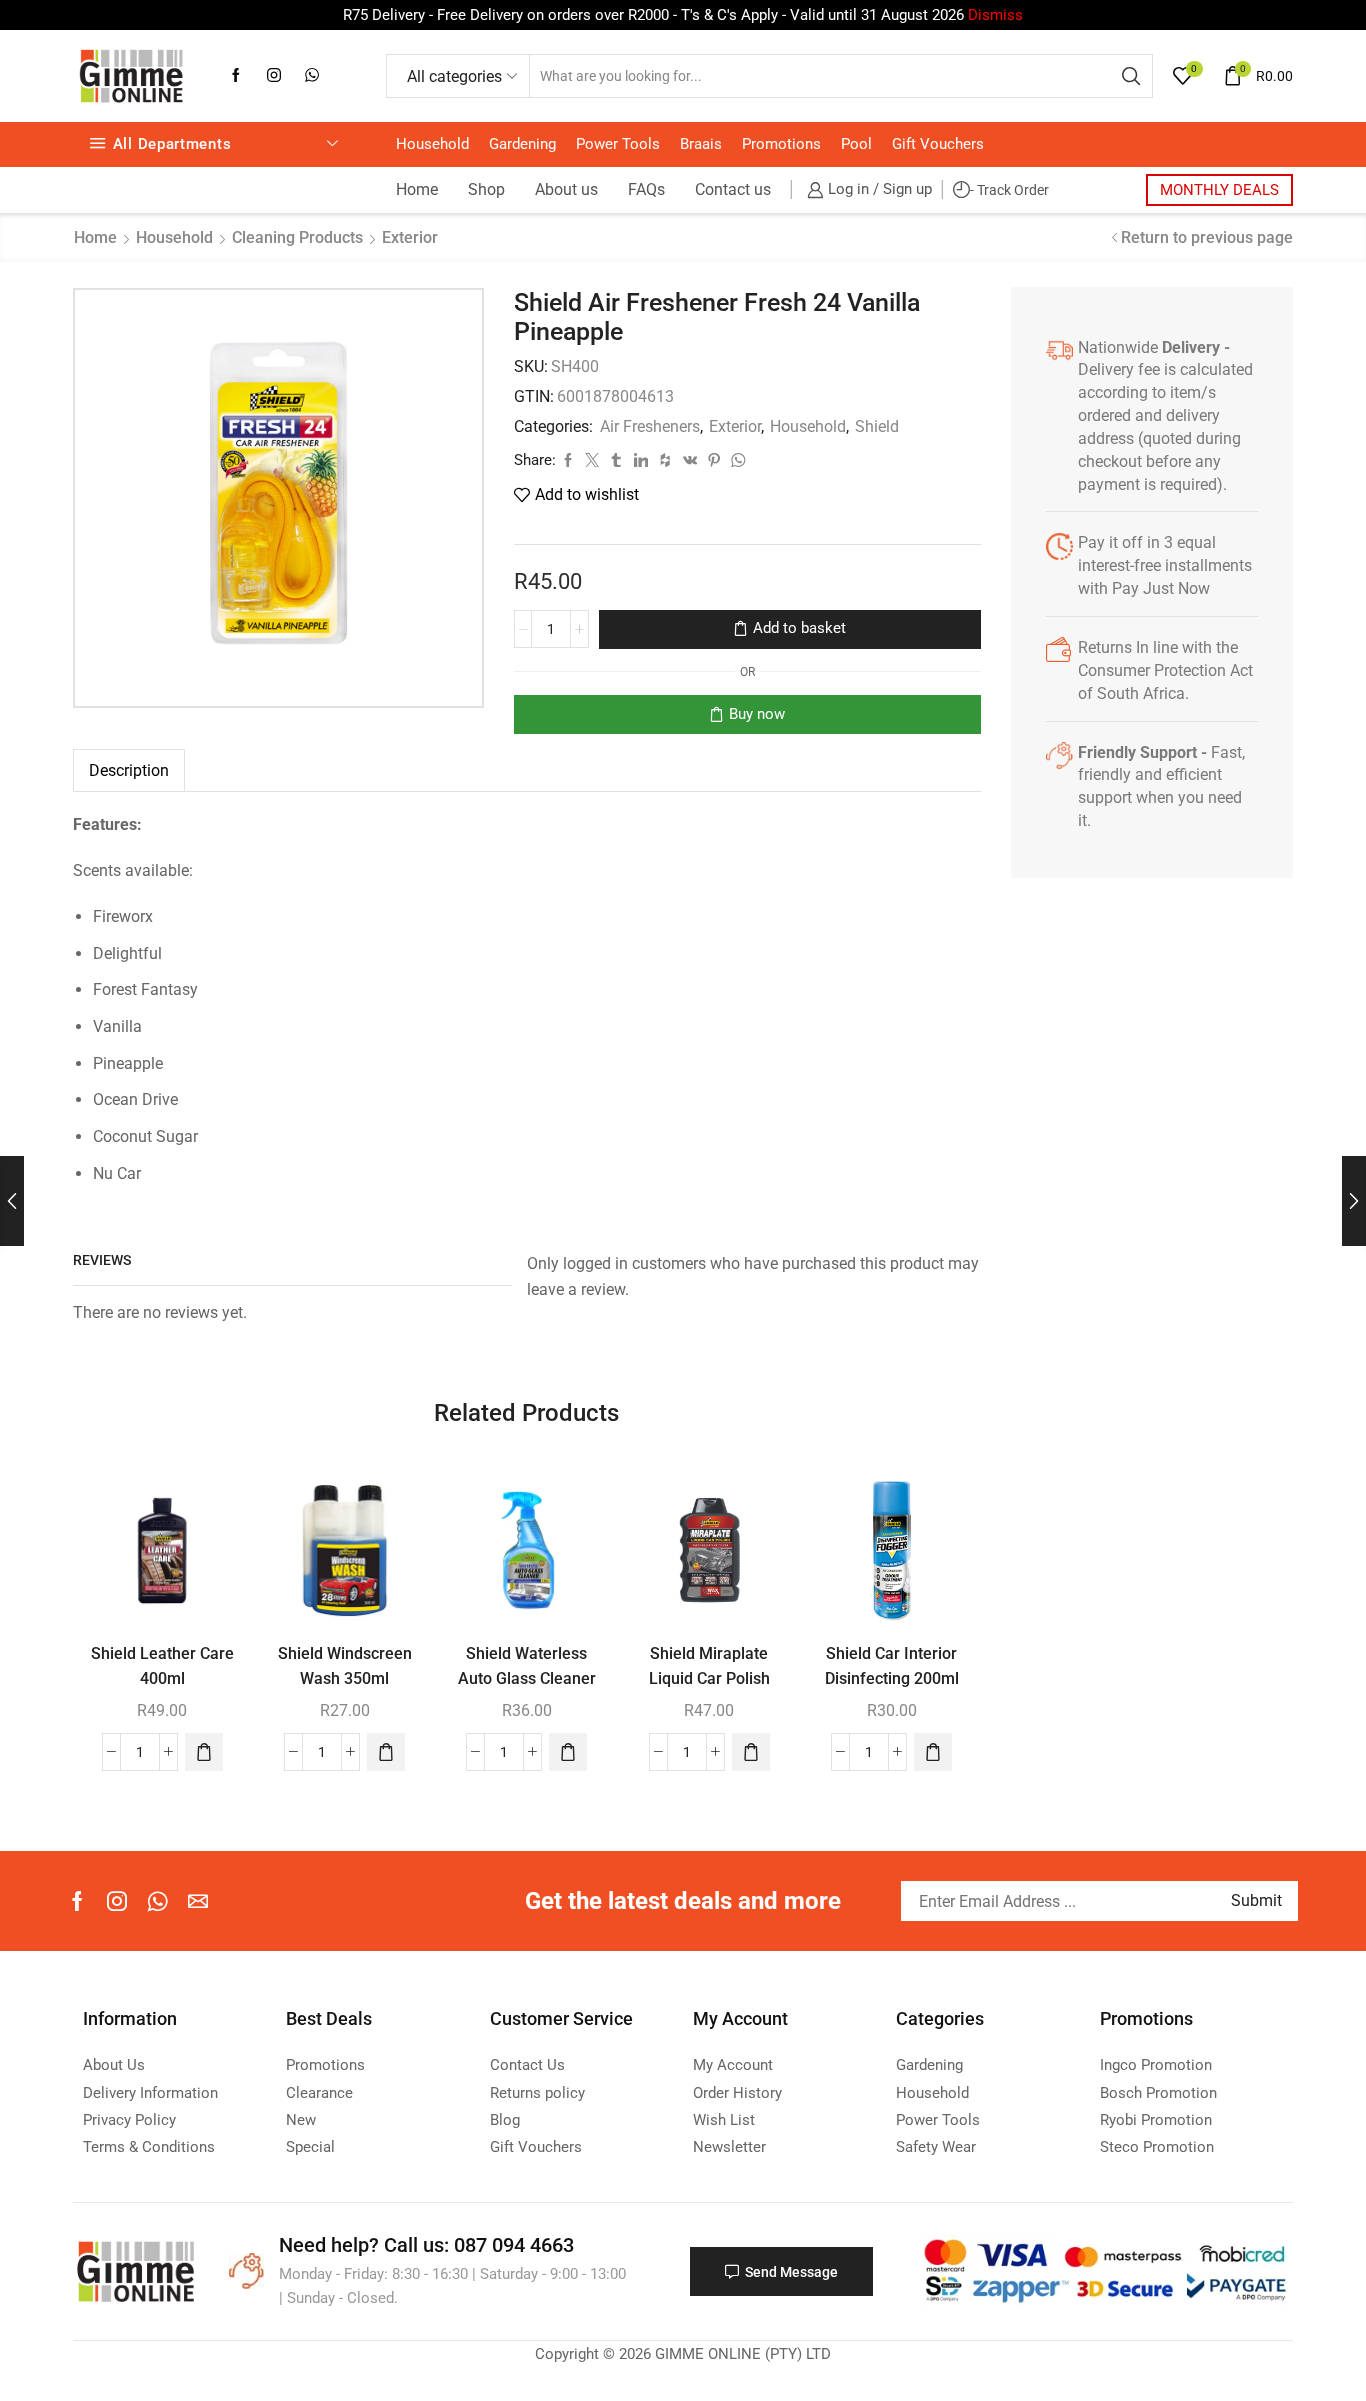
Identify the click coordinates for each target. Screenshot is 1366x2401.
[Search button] (1131, 76)
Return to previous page (1207, 237)
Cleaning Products (297, 237)
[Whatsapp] (312, 76)
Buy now (757, 714)
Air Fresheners (650, 426)
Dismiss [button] (995, 15)
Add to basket (799, 628)
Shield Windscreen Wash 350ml (345, 1666)
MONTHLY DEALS (1219, 190)
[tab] (129, 770)
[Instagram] (274, 76)
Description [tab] (129, 770)
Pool (856, 144)
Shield (877, 426)
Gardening (522, 144)
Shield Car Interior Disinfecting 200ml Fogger (892, 1679)
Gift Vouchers (938, 144)
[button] (204, 1752)
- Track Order (1009, 190)
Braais (701, 144)
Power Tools (618, 144)
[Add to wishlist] (206, 1505)
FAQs (646, 189)
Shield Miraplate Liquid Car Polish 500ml (709, 1679)
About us (566, 189)
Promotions (781, 144)
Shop (486, 189)
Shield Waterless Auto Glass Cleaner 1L (527, 1679)
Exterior (410, 237)
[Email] (198, 1901)
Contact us (733, 189)
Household (432, 144)
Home (417, 189)
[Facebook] (236, 76)
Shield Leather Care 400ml (162, 1666)
